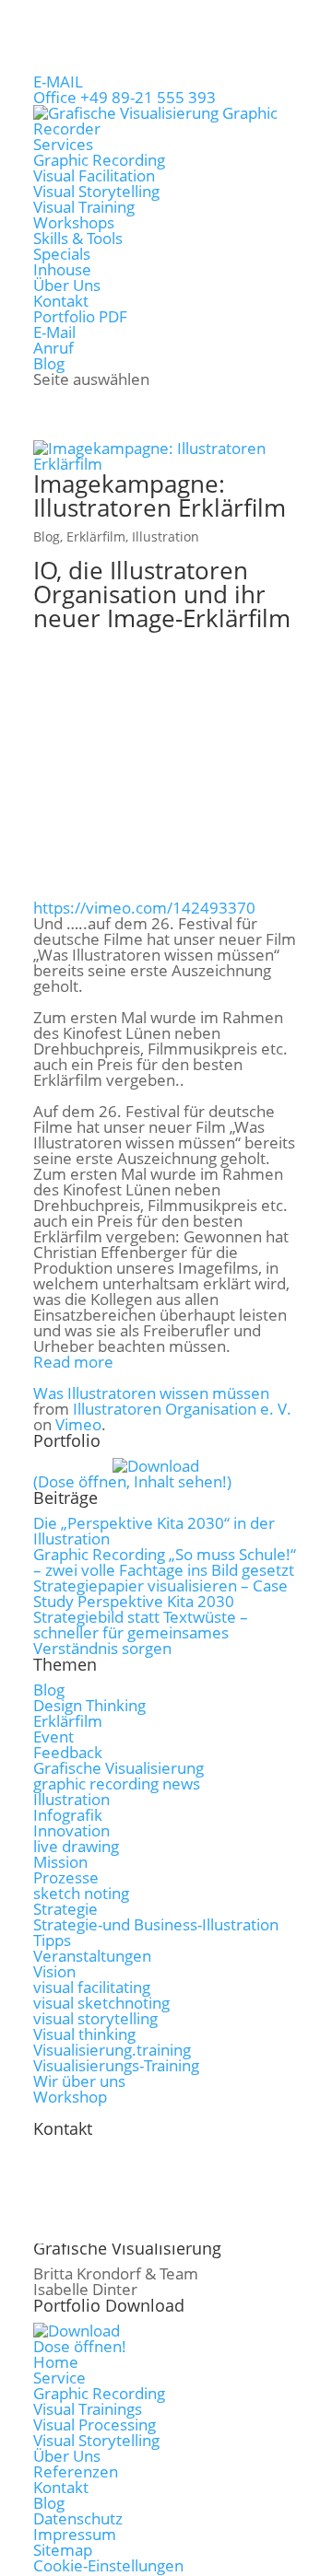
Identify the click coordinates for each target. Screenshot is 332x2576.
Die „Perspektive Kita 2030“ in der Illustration (154, 1531)
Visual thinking (84, 2034)
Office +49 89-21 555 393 (125, 97)
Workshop (70, 2097)
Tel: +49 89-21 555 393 (145, 2161)
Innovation (71, 1830)
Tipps (52, 1940)
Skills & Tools (78, 238)
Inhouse (62, 269)
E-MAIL (58, 82)
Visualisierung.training (112, 2050)
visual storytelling (95, 2018)
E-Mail (54, 332)
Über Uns (67, 285)
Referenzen (76, 2471)
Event (53, 1737)
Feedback (68, 1752)
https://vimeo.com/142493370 (144, 908)
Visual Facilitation (94, 175)
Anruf (53, 348)
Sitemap (63, 2550)
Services (63, 144)
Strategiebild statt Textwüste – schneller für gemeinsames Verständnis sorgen (141, 1632)
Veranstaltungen (92, 1956)
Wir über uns (79, 2081)
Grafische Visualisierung (119, 1768)
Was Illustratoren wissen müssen (151, 1393)
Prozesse (66, 1877)
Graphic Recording (99, 160)
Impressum (75, 2534)
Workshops (74, 222)
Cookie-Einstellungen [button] (108, 2565)
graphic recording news (117, 1783)
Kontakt (61, 301)
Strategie (65, 1909)
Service (59, 2378)
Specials (62, 254)
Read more (73, 1362)
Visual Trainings (88, 2409)
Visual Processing (95, 2424)
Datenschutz (78, 2518)
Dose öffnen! (80, 2346)
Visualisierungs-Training (116, 2065)
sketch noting (81, 1893)
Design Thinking (89, 1705)
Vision (54, 1971)
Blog (49, 363)
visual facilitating (92, 1987)
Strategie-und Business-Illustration (156, 1924)
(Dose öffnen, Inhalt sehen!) (132, 1481)
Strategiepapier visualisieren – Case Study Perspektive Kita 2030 (160, 1593)
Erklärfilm (96, 536)
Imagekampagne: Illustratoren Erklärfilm (160, 495)
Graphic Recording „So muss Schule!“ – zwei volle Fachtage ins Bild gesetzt (165, 1562)
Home (56, 2362)
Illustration (166, 536)
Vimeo (78, 1424)
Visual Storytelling (96, 191)
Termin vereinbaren (136, 2224)
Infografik (68, 1815)
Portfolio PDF (80, 316)
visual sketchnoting (101, 2003)
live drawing (76, 1846)
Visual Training (84, 207)
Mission (60, 1862)
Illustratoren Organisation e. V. (182, 1409)
